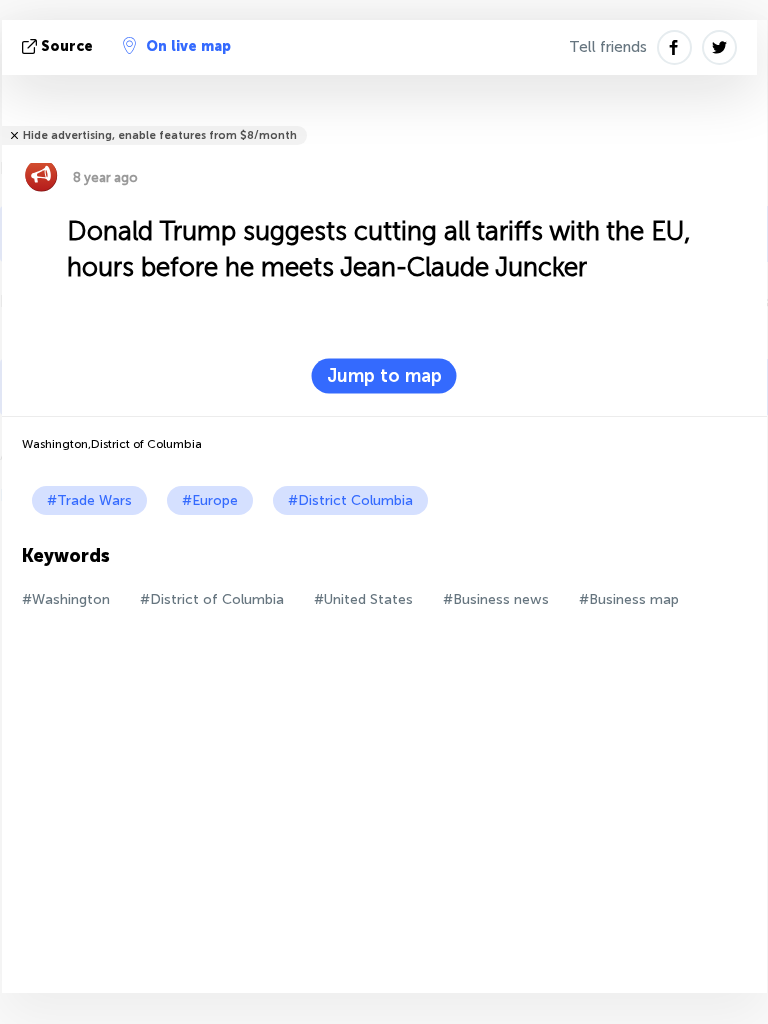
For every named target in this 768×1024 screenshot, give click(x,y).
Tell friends (608, 47)
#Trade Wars (89, 500)
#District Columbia (350, 500)
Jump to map (384, 376)
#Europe (210, 500)
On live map (188, 46)
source (67, 46)
